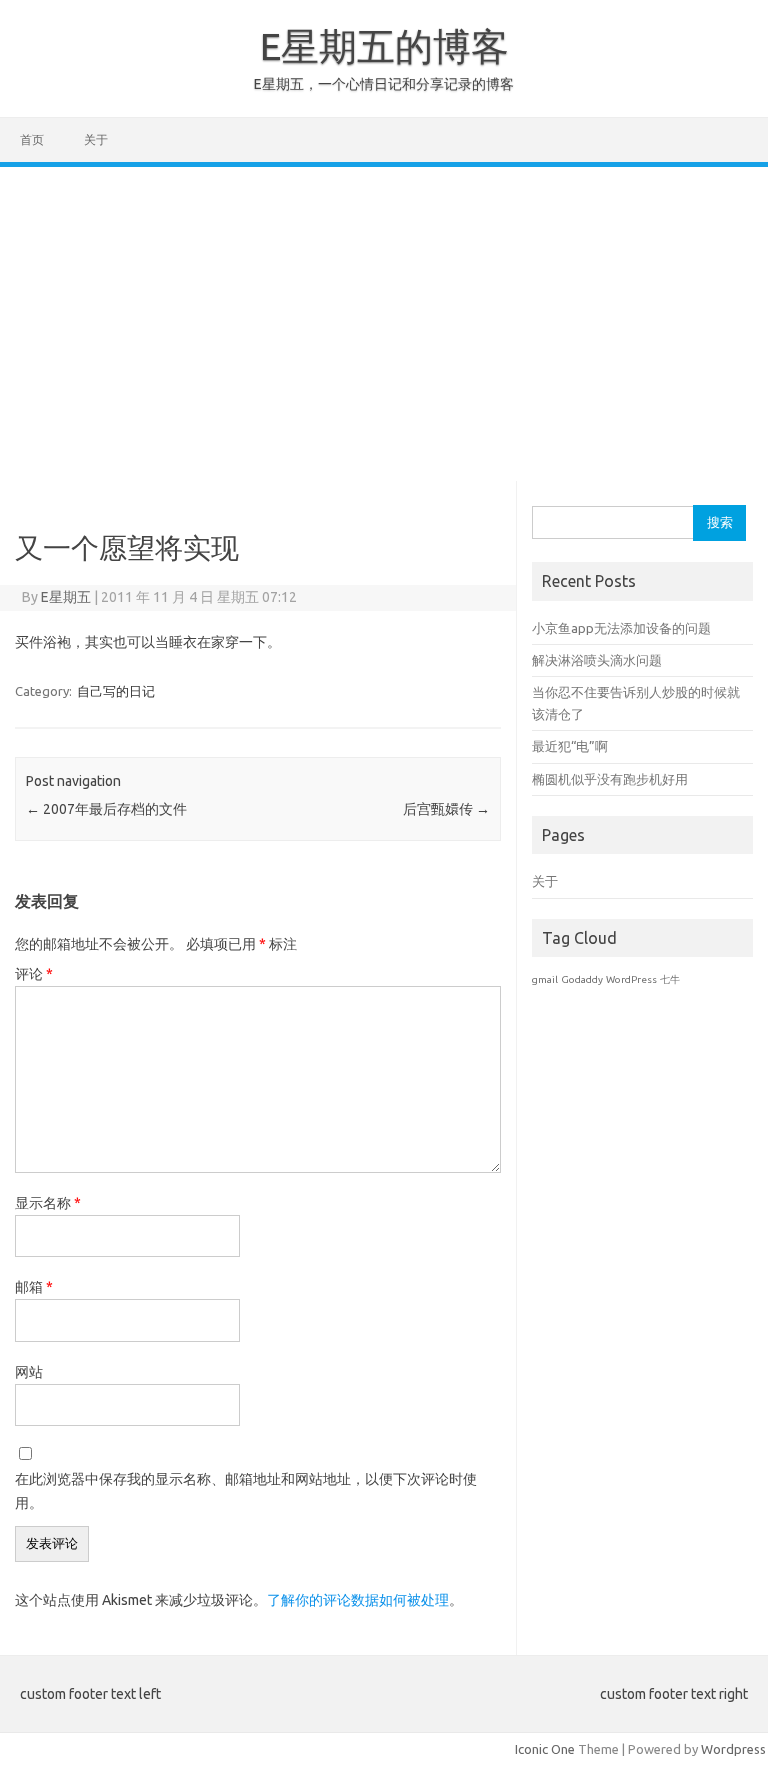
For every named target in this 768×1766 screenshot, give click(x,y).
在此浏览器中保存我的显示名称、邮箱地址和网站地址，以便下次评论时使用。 (246, 1491)
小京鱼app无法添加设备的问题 (621, 628)
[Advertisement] (384, 317)
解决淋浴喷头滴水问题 (597, 660)
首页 (32, 139)
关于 (96, 139)
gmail (545, 979)
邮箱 (34, 1287)
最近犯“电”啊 (570, 746)
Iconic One (545, 1749)
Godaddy (582, 979)
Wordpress (733, 1749)
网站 (29, 1372)
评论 (34, 974)
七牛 (670, 979)
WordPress (631, 979)
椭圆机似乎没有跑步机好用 (610, 779)
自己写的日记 (116, 691)
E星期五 (66, 597)
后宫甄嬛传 (446, 809)
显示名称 (48, 1203)
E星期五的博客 (384, 46)
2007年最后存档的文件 (106, 809)
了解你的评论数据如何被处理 (358, 1600)
